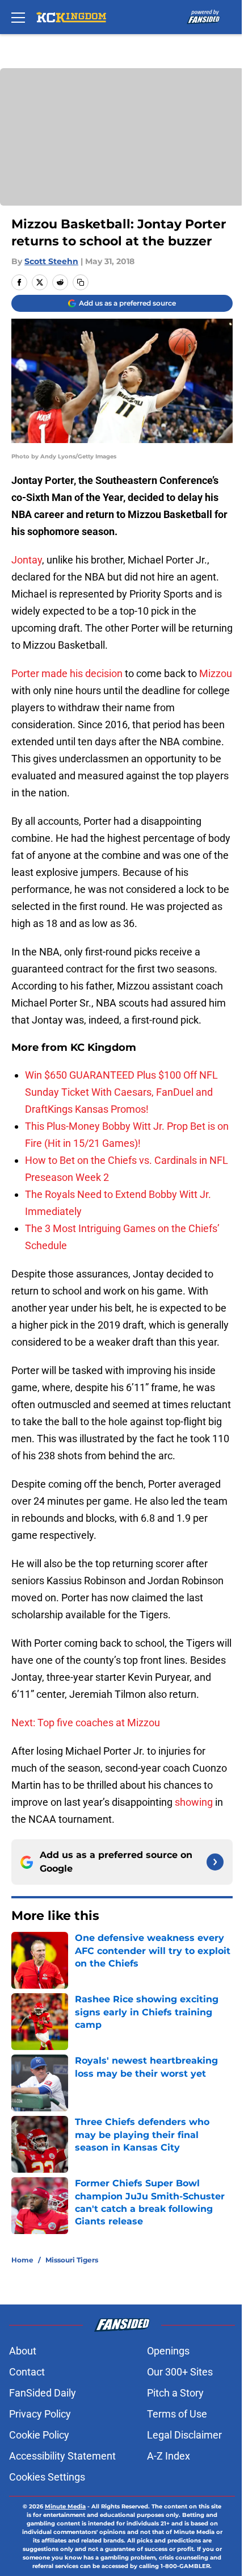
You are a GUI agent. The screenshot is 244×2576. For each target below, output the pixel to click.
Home (22, 2260)
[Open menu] (18, 17)
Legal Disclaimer (184, 2435)
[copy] (81, 282)
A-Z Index (169, 2456)
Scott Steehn (51, 261)
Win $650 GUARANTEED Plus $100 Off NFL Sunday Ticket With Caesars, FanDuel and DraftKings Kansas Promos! (121, 1092)
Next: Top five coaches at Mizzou (86, 1723)
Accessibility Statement (62, 2456)
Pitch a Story (175, 2393)
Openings (168, 2351)
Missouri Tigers (72, 2260)
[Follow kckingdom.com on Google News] (215, 1862)
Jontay (27, 560)
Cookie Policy (39, 2435)
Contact (27, 2372)
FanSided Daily (43, 2393)
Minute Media (65, 2506)
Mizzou (216, 673)
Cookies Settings (47, 2477)
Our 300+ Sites (180, 2372)
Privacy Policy (40, 2414)
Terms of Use (177, 2414)
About (23, 2351)
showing (194, 1802)
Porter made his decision (67, 673)
